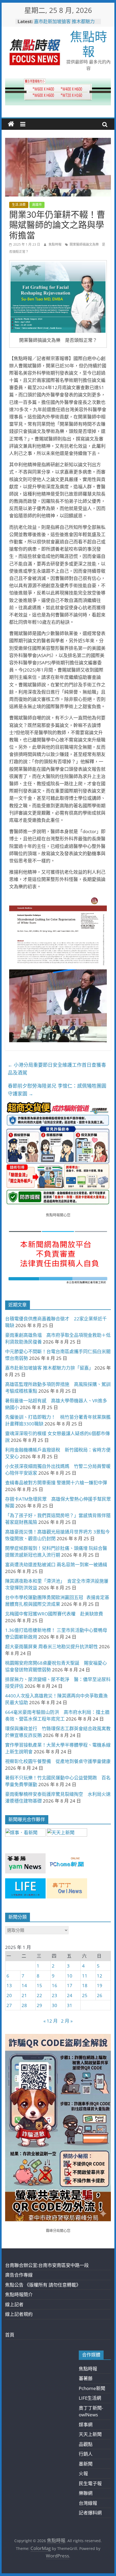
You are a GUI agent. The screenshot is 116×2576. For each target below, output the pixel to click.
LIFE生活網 (90, 2398)
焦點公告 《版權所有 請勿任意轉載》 (43, 2285)
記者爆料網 (90, 2513)
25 (85, 1995)
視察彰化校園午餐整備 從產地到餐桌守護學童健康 (58, 1761)
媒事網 (86, 2425)
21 (24, 1995)
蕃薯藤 (86, 2378)
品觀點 (86, 2444)
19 (100, 1985)
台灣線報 (88, 2503)
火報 (83, 2473)
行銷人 (86, 2454)
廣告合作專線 (19, 2275)
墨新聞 (86, 2464)
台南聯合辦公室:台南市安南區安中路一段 (47, 2265)
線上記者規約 (19, 2314)
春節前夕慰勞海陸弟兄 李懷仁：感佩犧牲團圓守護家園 (57, 1090)
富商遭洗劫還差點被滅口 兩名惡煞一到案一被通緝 (56, 1565)
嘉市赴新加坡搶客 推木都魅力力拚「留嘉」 (64, 24)
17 (70, 1985)
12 (100, 1976)
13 (9, 1985)
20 (9, 1995)
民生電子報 (90, 2483)
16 (54, 1985)
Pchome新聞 (92, 2388)
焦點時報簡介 (19, 2294)
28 (24, 2005)
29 (39, 2005)
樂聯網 (86, 2493)
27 (9, 2005)
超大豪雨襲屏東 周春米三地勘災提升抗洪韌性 (52, 1647)
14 (24, 1985)
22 (39, 1995)
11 (85, 1976)
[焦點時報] (11, 124)
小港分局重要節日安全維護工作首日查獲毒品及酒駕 (57, 1069)
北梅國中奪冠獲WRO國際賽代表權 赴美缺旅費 (54, 1614)
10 (70, 1976)
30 (54, 2005)
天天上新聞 (90, 2434)
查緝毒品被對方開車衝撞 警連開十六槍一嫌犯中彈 (56, 1483)
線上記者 (14, 2304)
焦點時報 (88, 44)
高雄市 (37, 205)
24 (70, 1995)
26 (100, 1995)
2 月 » (67, 2021)
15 (39, 1985)
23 (54, 1995)
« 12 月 (51, 2021)
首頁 (10, 2335)
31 (70, 2005)
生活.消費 (19, 205)
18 (85, 1985)
